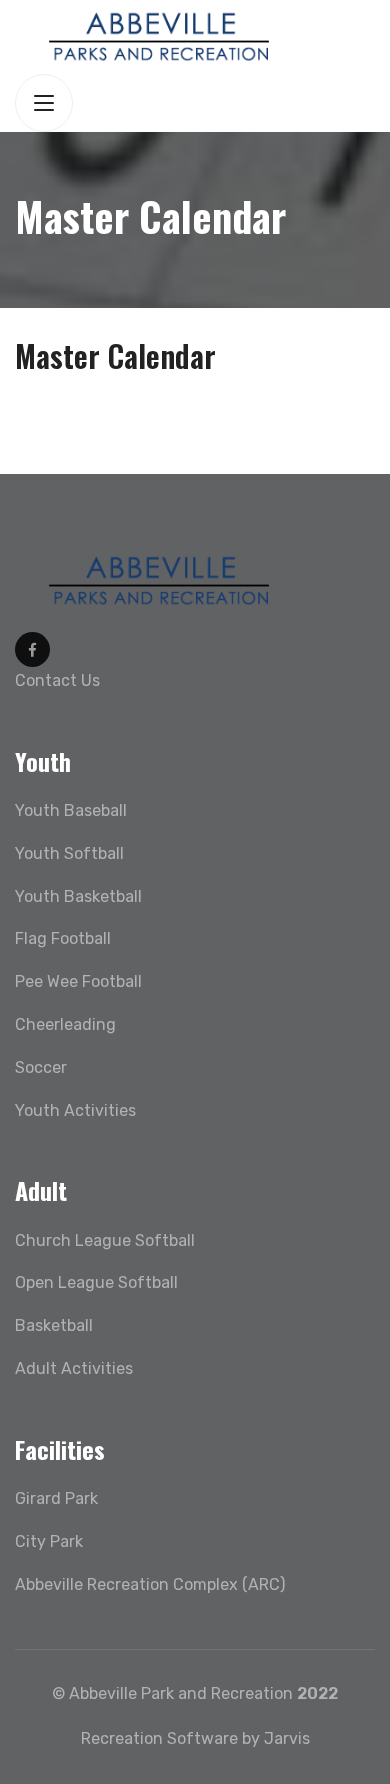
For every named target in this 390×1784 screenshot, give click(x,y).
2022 (317, 1693)
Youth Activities (75, 1110)
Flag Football (63, 938)
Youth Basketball (78, 896)
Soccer (41, 1067)
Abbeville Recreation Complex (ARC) (150, 1584)
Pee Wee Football (78, 981)
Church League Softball (105, 1240)
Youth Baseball (71, 810)
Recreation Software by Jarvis (195, 1738)
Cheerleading (65, 1024)
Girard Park (56, 1498)
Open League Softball (96, 1282)
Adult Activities (74, 1368)
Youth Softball (69, 853)
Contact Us (57, 680)
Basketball (54, 1325)
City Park (49, 1541)
